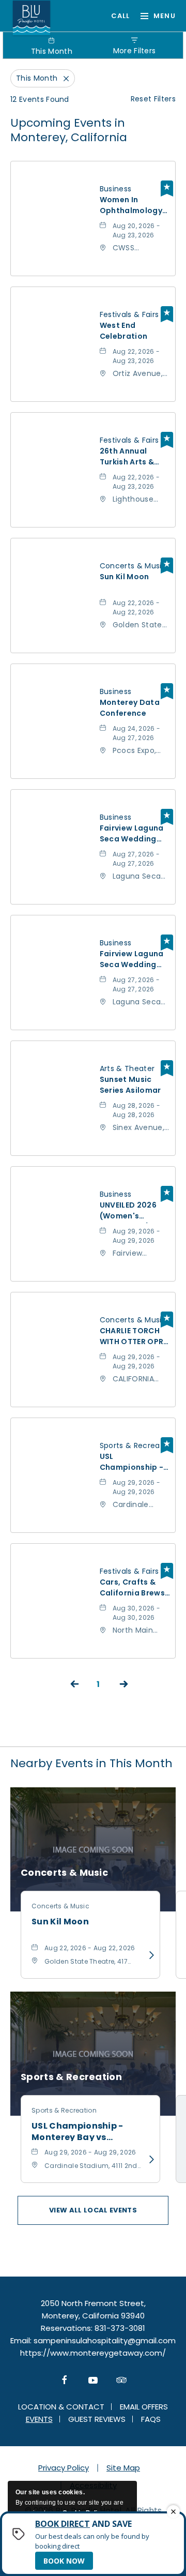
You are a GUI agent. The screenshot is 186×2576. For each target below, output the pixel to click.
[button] (93, 2210)
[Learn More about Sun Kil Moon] (148, 1955)
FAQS (151, 2419)
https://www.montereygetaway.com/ (93, 2353)
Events (39, 2419)
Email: (21, 2340)
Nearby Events (91, 1763)
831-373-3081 (116, 16)
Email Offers (144, 2407)
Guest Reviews (97, 2419)
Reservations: (67, 2328)
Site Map (123, 2468)
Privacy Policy (64, 2468)
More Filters (135, 51)
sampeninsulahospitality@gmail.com (105, 2340)
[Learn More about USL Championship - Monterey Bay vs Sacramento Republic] (148, 2160)
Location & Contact (61, 2407)
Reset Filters (153, 99)
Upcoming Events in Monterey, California (69, 130)
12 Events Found (40, 99)
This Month (52, 51)
